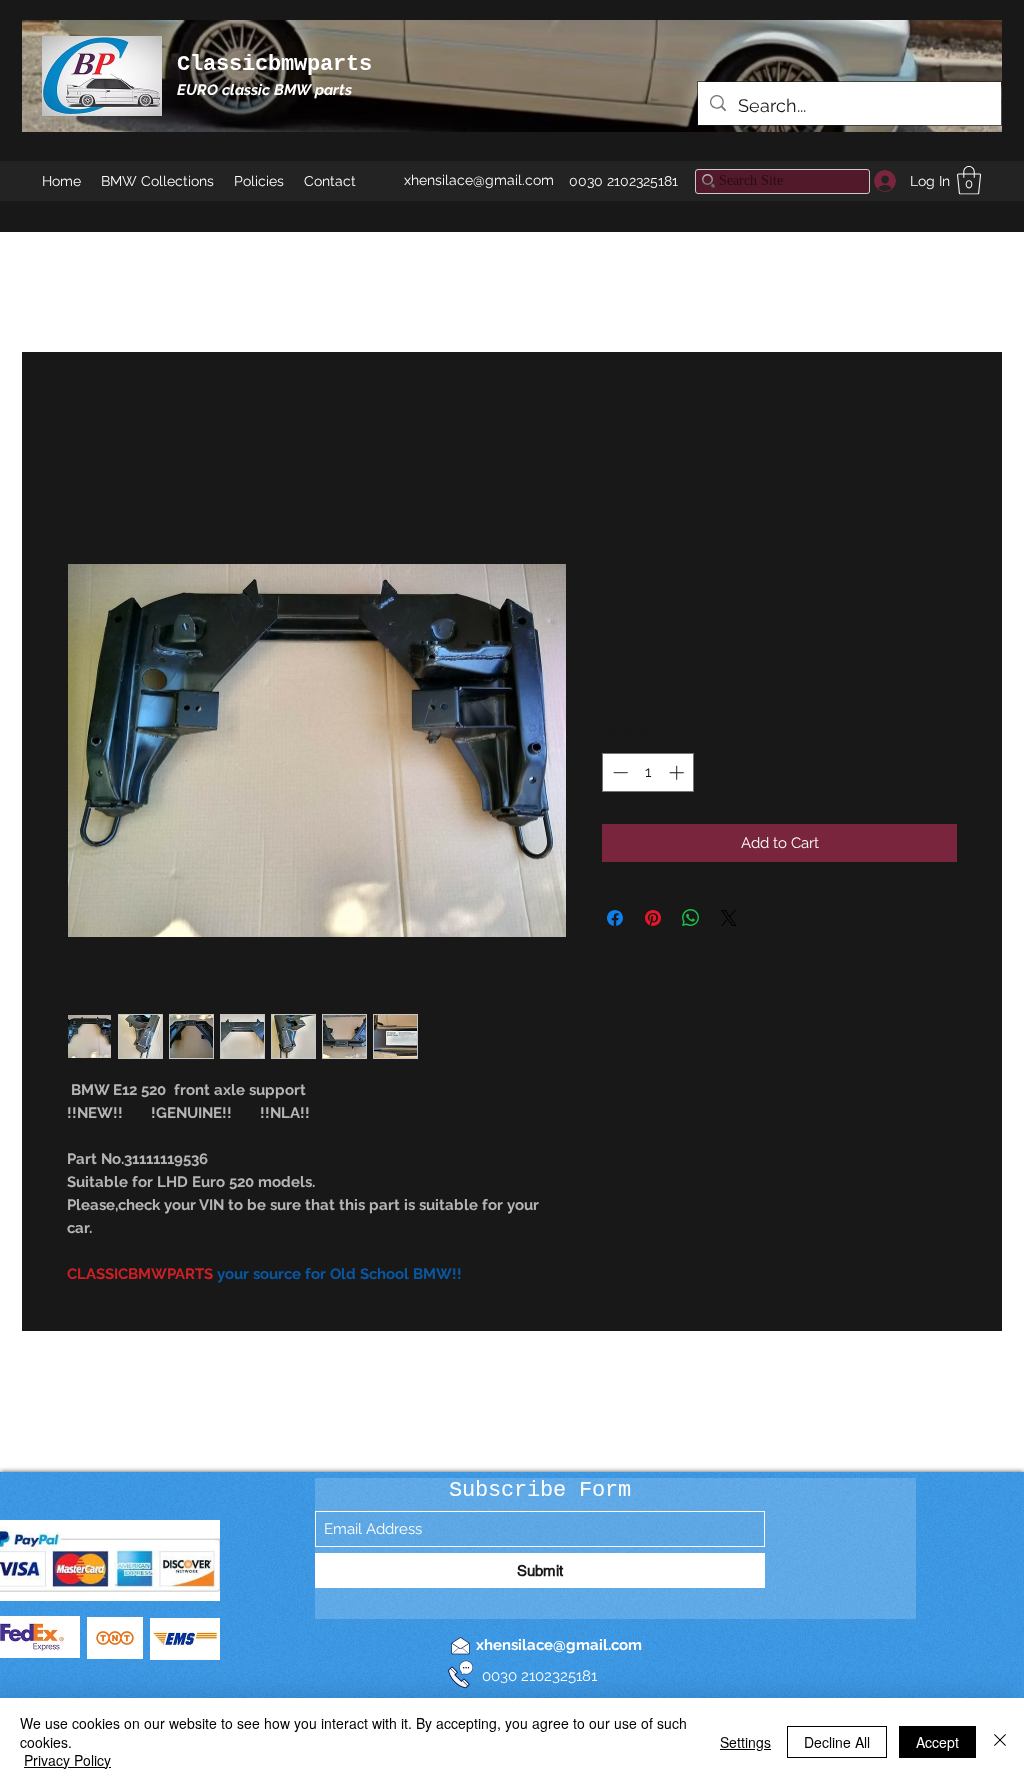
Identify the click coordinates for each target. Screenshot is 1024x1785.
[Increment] (678, 772)
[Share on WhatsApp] (691, 918)
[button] (969, 180)
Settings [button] (745, 1742)
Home (90, 425)
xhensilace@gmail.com (479, 180)
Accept (937, 1742)
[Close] (1000, 1741)
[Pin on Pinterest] (653, 918)
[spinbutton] (648, 772)
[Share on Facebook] (615, 918)
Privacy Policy (67, 1760)
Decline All (837, 1742)
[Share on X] (729, 918)
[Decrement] (618, 772)
